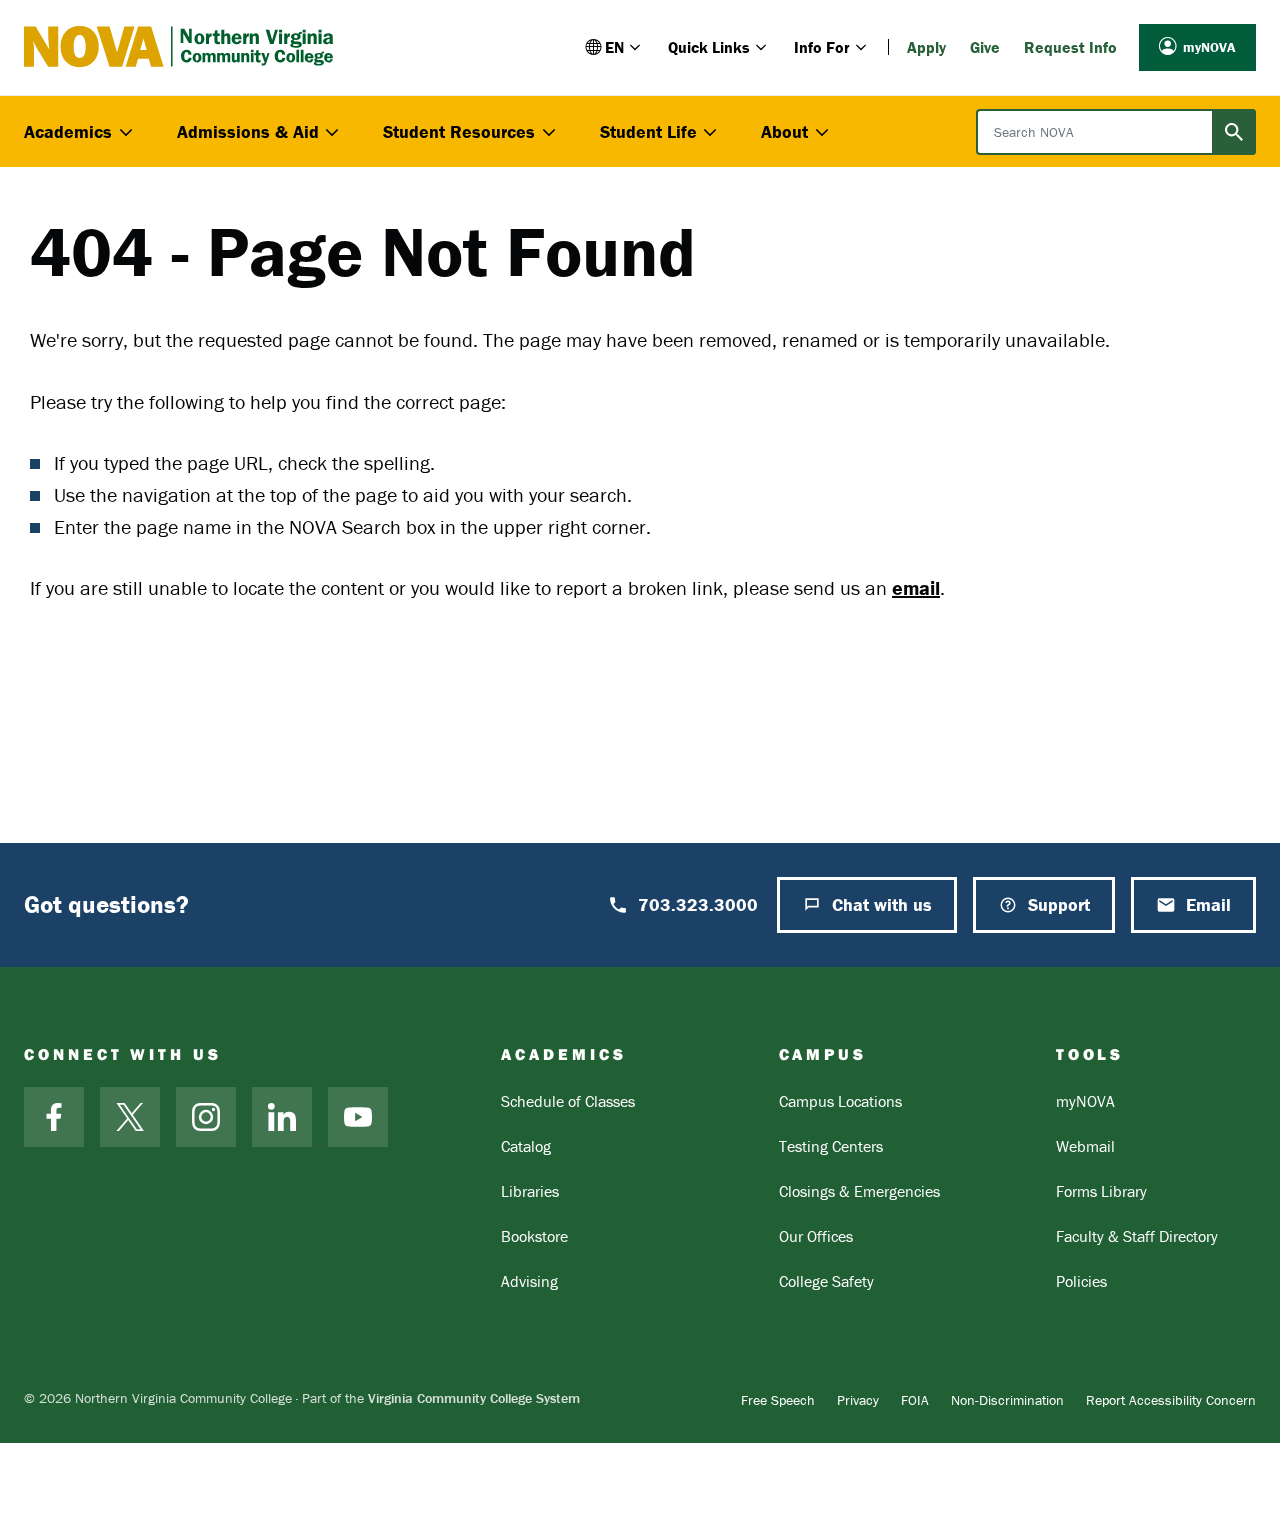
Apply (926, 47)
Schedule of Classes (568, 1101)
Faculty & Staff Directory (1137, 1236)
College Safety (826, 1281)
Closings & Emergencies (859, 1191)
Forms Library (1101, 1191)
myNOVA (1209, 47)
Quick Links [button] (709, 47)
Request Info (1070, 47)
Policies (1081, 1281)
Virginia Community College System (474, 1398)
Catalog (526, 1146)
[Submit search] (1234, 132)
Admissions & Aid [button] (248, 131)
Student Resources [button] (459, 131)
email (916, 587)
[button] (614, 47)
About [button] (784, 131)
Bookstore (534, 1236)
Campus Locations (840, 1101)
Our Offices (816, 1236)
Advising (529, 1281)
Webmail (1085, 1146)
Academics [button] (68, 131)
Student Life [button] (648, 131)
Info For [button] (822, 47)
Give (985, 47)
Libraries (530, 1191)
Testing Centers (831, 1146)
